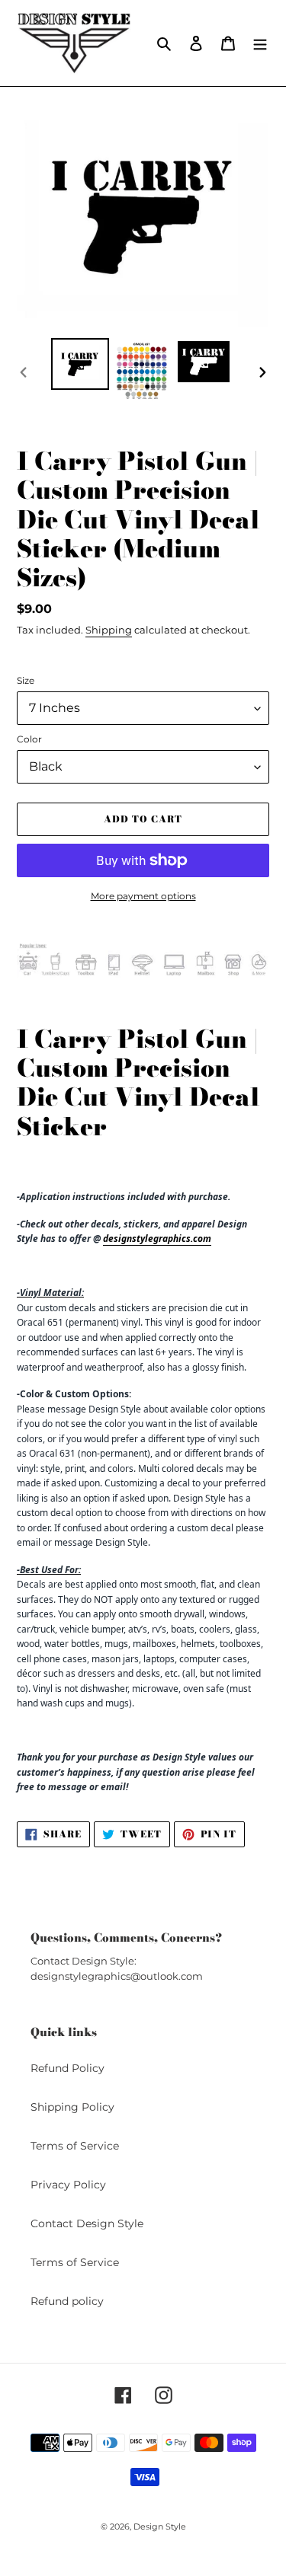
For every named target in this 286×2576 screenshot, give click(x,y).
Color (29, 739)
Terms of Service (75, 2146)
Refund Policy (67, 2068)
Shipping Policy (72, 2107)
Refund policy (67, 2301)
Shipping (109, 630)
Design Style (160, 2527)
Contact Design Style (87, 2223)
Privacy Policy (68, 2185)
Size (26, 680)
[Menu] (260, 43)
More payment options (143, 896)
